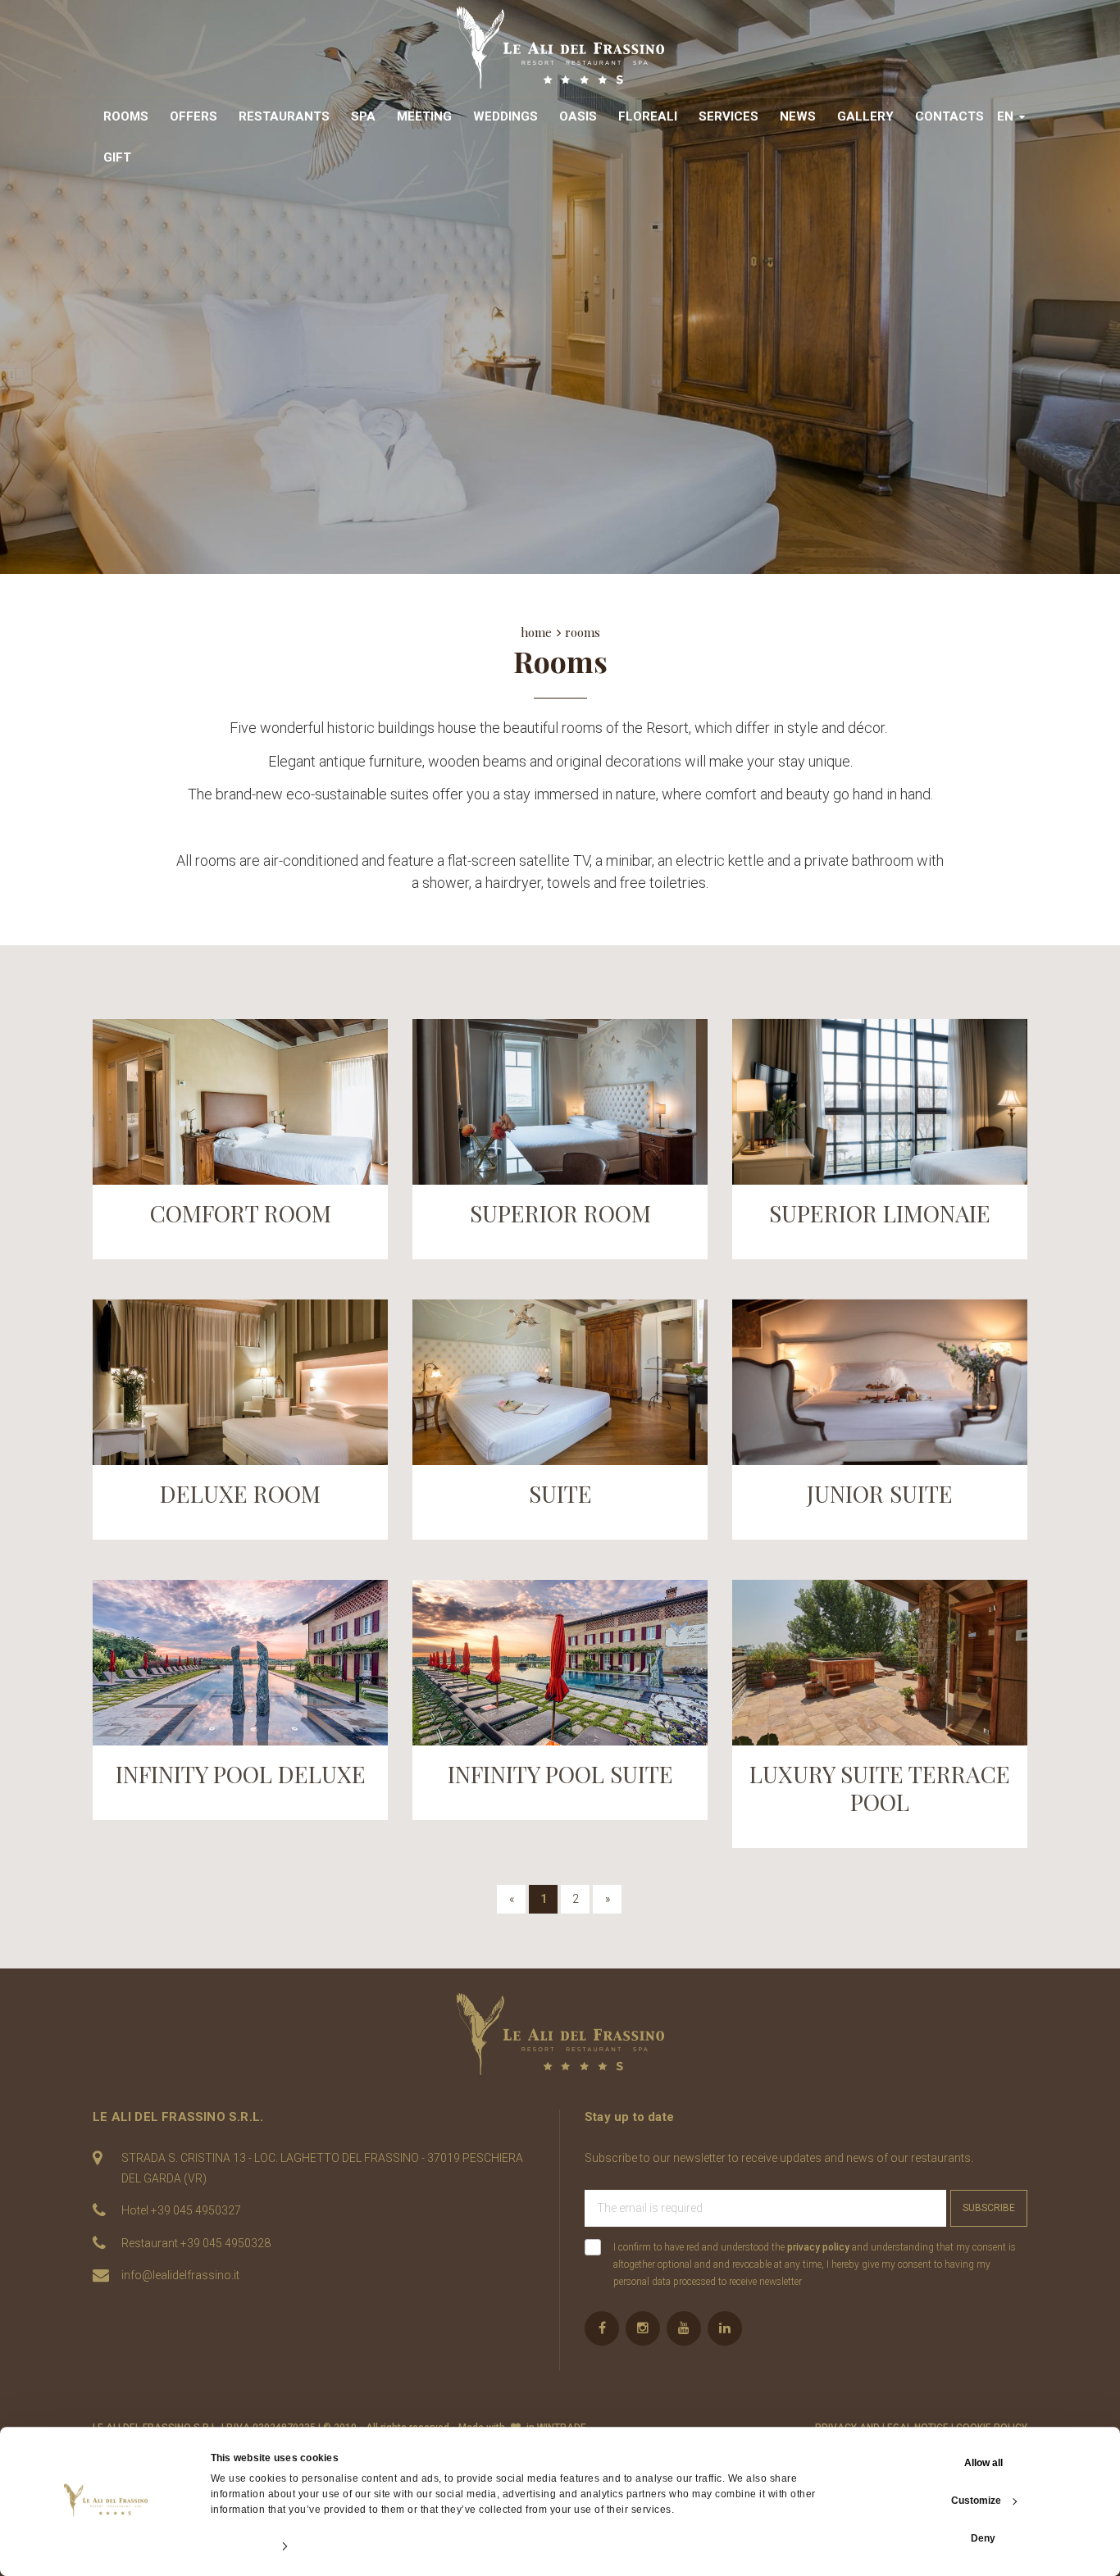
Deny (983, 2538)
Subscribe (989, 2208)
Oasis (578, 116)
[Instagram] (643, 2328)
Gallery (865, 116)
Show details (241, 2546)
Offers (193, 116)
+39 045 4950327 (196, 2210)
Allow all (983, 2463)
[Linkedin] (725, 2328)
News (798, 116)
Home (536, 632)
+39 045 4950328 (225, 2243)
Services (728, 116)
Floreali (648, 116)
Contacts (949, 116)
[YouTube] (684, 2328)
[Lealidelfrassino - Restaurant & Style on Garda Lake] (560, 2034)
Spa (363, 116)
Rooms (126, 116)
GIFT (117, 157)
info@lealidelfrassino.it (180, 2275)
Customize (976, 2501)
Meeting (424, 116)
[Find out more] (240, 1102)
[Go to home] (560, 48)
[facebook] (602, 2328)
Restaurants (284, 116)
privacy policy (818, 2247)
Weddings (505, 116)
